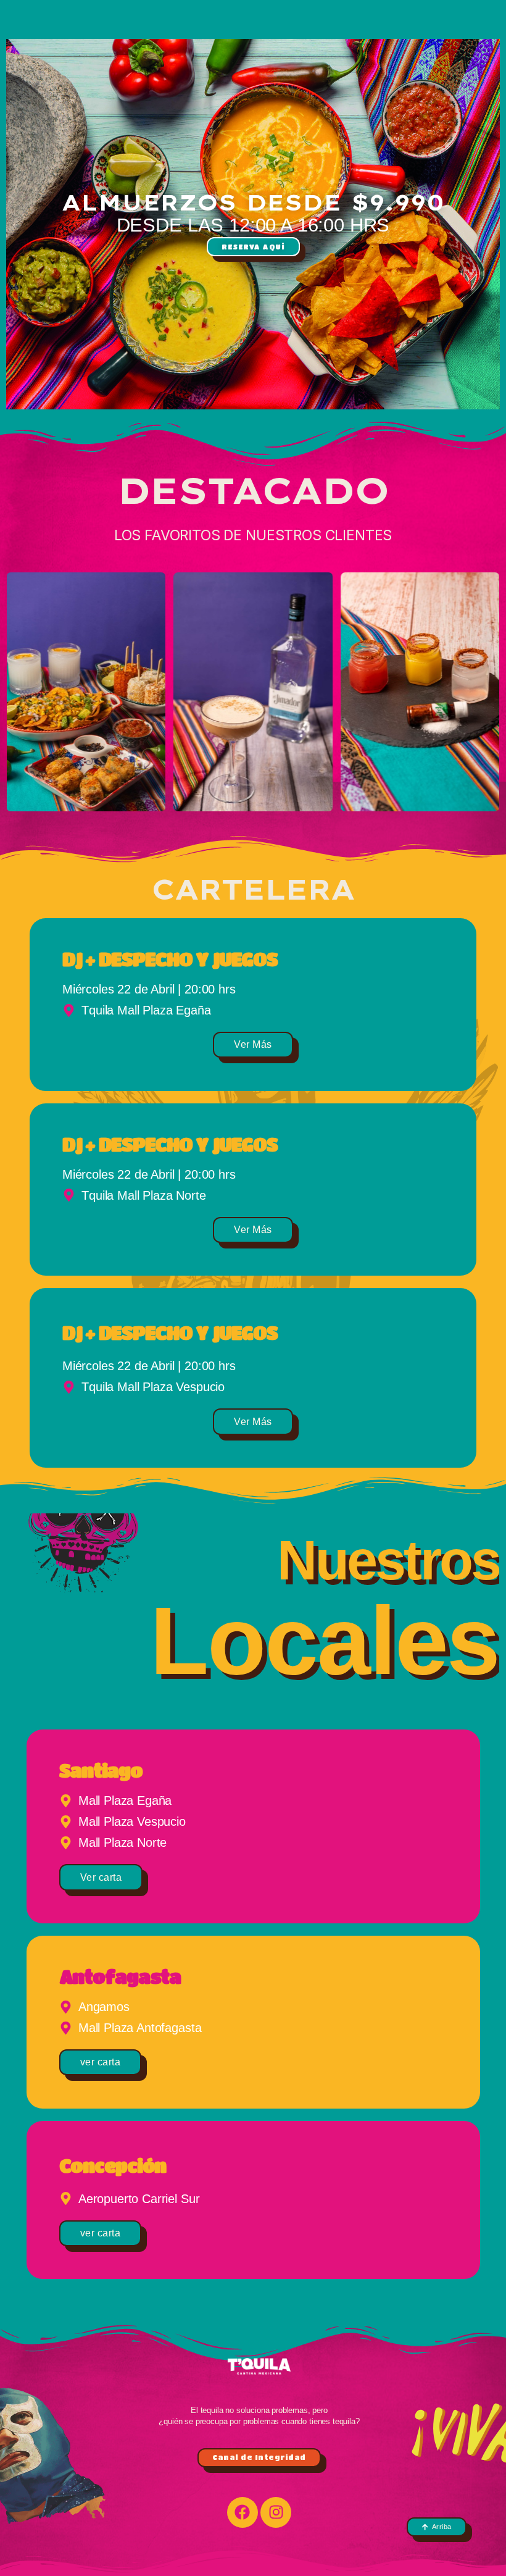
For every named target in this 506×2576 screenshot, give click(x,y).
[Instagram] (276, 2512)
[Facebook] (243, 2512)
